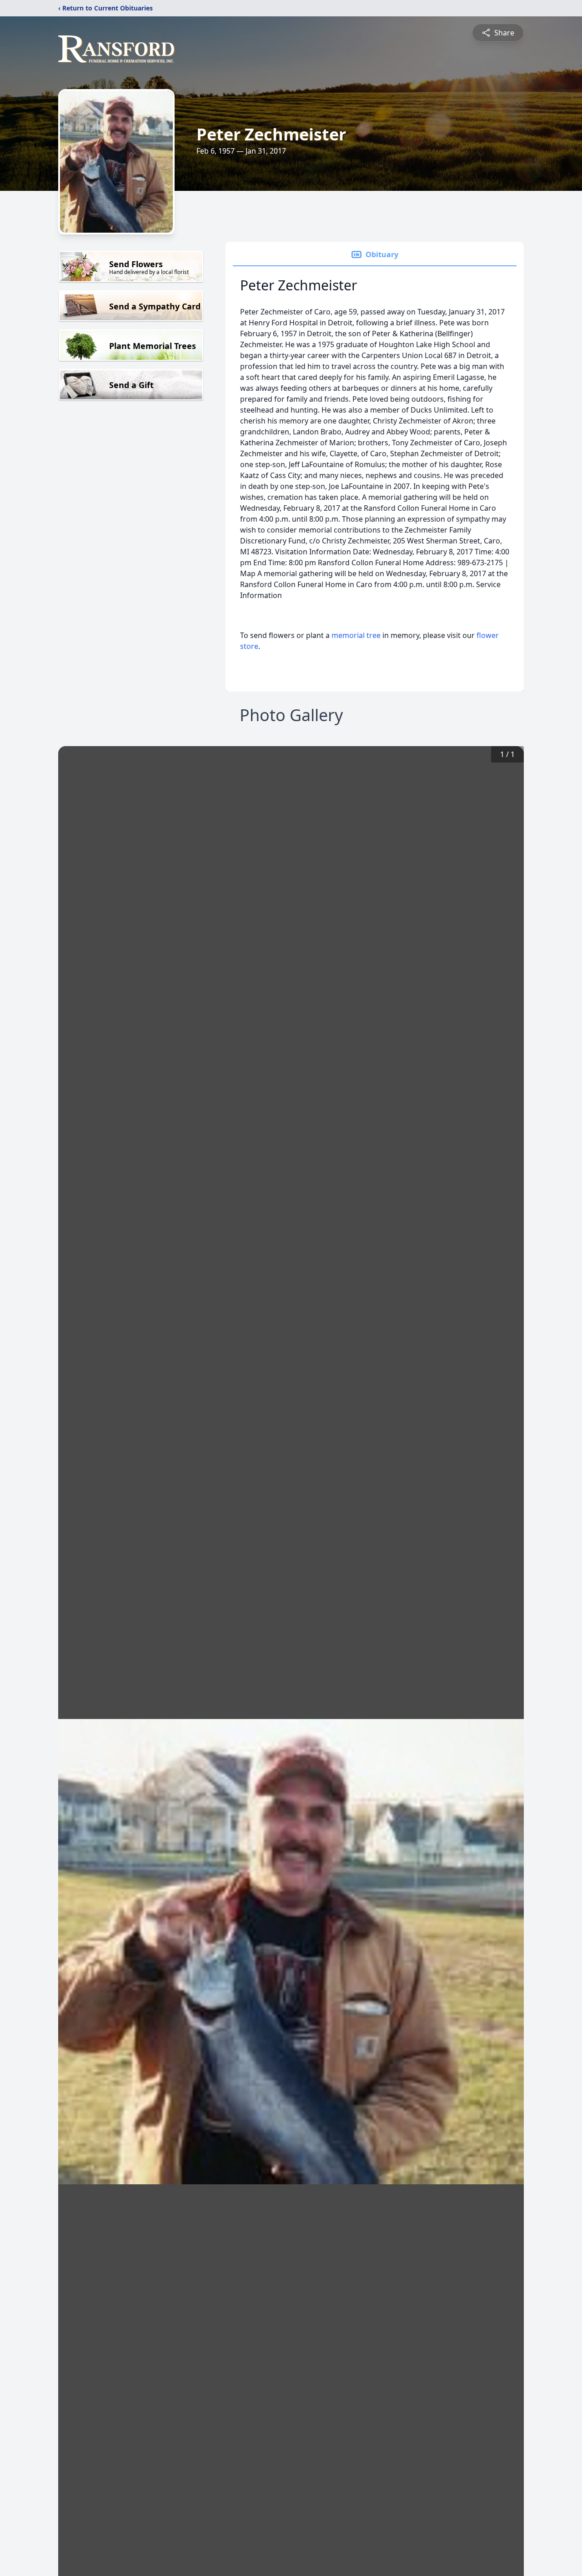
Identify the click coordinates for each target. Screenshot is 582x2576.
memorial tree (356, 635)
